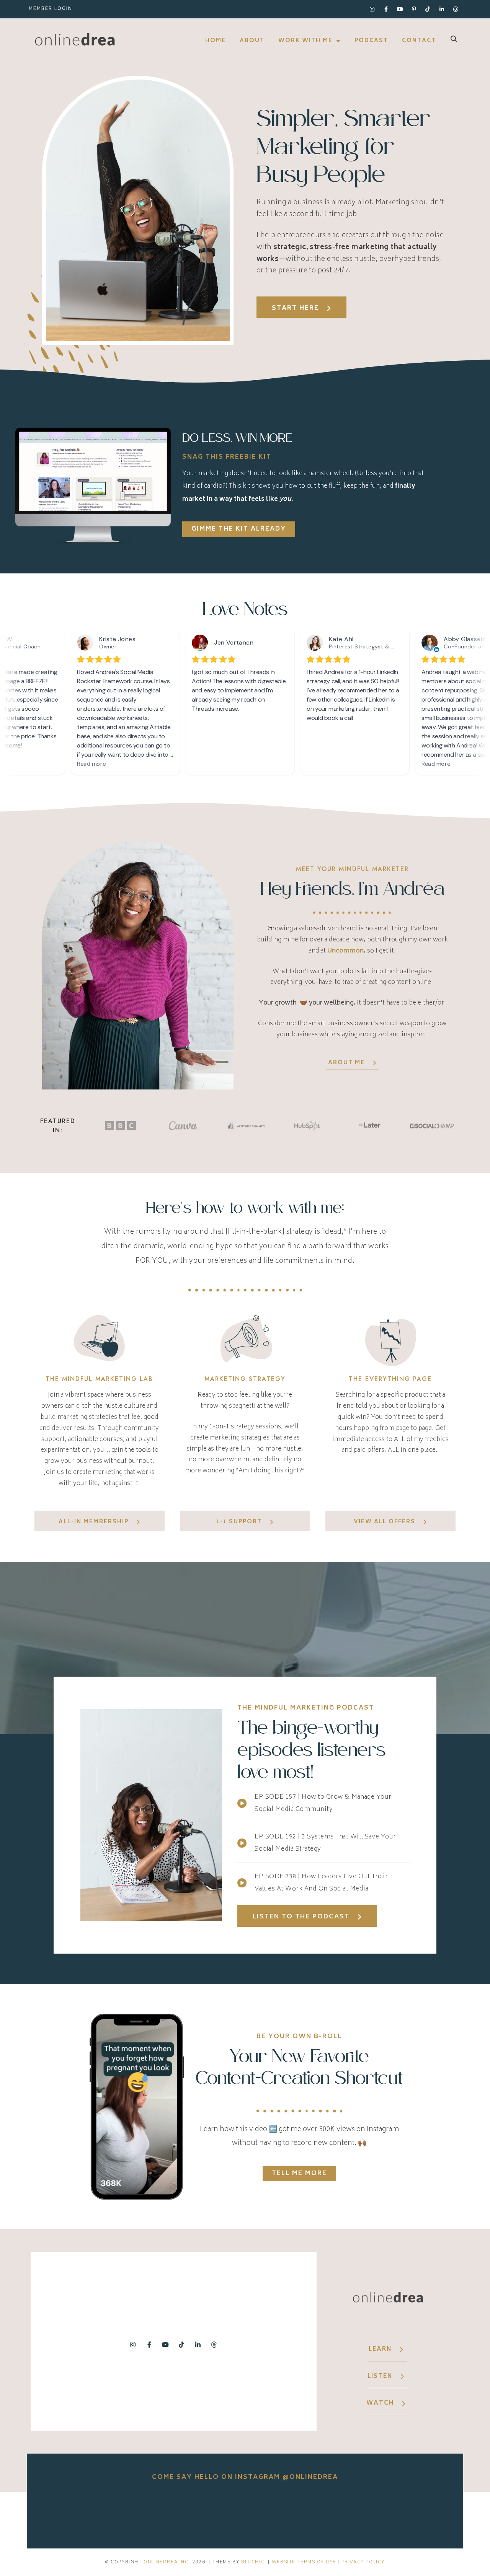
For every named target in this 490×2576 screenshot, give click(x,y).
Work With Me (305, 41)
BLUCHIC (253, 2562)
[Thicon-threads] (456, 9)
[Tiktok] (428, 9)
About (252, 41)
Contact (419, 41)
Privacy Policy (363, 2562)
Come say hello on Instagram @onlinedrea (245, 2477)
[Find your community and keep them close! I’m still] (159, 2514)
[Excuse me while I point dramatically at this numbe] (331, 2514)
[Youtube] (400, 9)
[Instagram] (372, 9)
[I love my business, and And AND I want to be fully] (416, 2514)
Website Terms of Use (304, 2562)
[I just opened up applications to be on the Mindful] (73, 2514)
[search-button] (454, 39)
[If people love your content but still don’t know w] (245, 2514)
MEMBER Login (51, 9)
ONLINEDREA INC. (167, 2562)
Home (216, 41)
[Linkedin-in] (442, 9)
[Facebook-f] (386, 9)
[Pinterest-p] (414, 9)
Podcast (371, 41)
